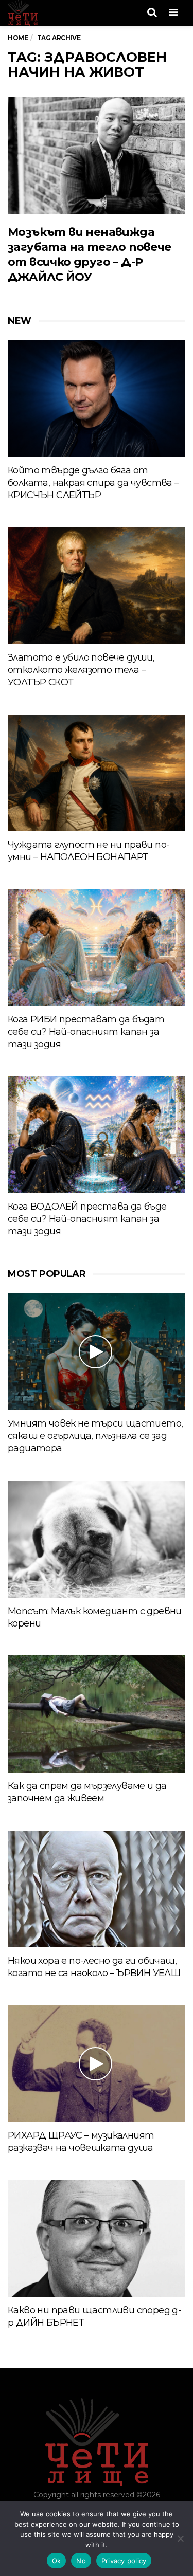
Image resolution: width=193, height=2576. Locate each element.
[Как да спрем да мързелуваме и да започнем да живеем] (97, 1714)
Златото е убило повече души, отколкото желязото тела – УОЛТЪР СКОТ (81, 670)
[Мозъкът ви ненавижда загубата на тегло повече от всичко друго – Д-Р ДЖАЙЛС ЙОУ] (97, 156)
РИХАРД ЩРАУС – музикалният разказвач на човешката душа (81, 2142)
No (81, 2561)
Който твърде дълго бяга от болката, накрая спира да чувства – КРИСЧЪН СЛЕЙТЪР (93, 483)
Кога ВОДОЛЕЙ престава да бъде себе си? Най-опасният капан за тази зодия (87, 1219)
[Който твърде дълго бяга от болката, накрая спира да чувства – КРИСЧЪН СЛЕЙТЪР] (97, 399)
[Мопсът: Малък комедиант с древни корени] (97, 1539)
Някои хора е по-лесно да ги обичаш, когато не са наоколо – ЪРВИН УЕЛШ (94, 1967)
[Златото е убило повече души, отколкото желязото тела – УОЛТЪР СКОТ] (97, 586)
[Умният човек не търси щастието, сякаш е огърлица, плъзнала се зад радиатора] (97, 1352)
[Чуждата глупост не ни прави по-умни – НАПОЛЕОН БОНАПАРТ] (97, 773)
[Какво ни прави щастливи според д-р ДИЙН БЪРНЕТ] (97, 2239)
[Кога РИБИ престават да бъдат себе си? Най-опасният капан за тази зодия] (97, 948)
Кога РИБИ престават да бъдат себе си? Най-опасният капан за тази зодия (86, 1032)
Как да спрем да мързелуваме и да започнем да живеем (87, 1792)
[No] (180, 2538)
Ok (57, 2561)
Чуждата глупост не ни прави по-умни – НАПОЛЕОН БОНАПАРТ (89, 851)
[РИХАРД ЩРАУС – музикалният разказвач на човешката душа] (97, 2064)
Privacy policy (124, 2561)
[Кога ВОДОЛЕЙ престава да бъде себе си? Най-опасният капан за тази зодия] (97, 1135)
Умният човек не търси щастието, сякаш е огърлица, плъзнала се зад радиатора (95, 1436)
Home (18, 38)
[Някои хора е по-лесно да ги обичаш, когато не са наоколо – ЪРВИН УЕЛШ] (97, 1889)
